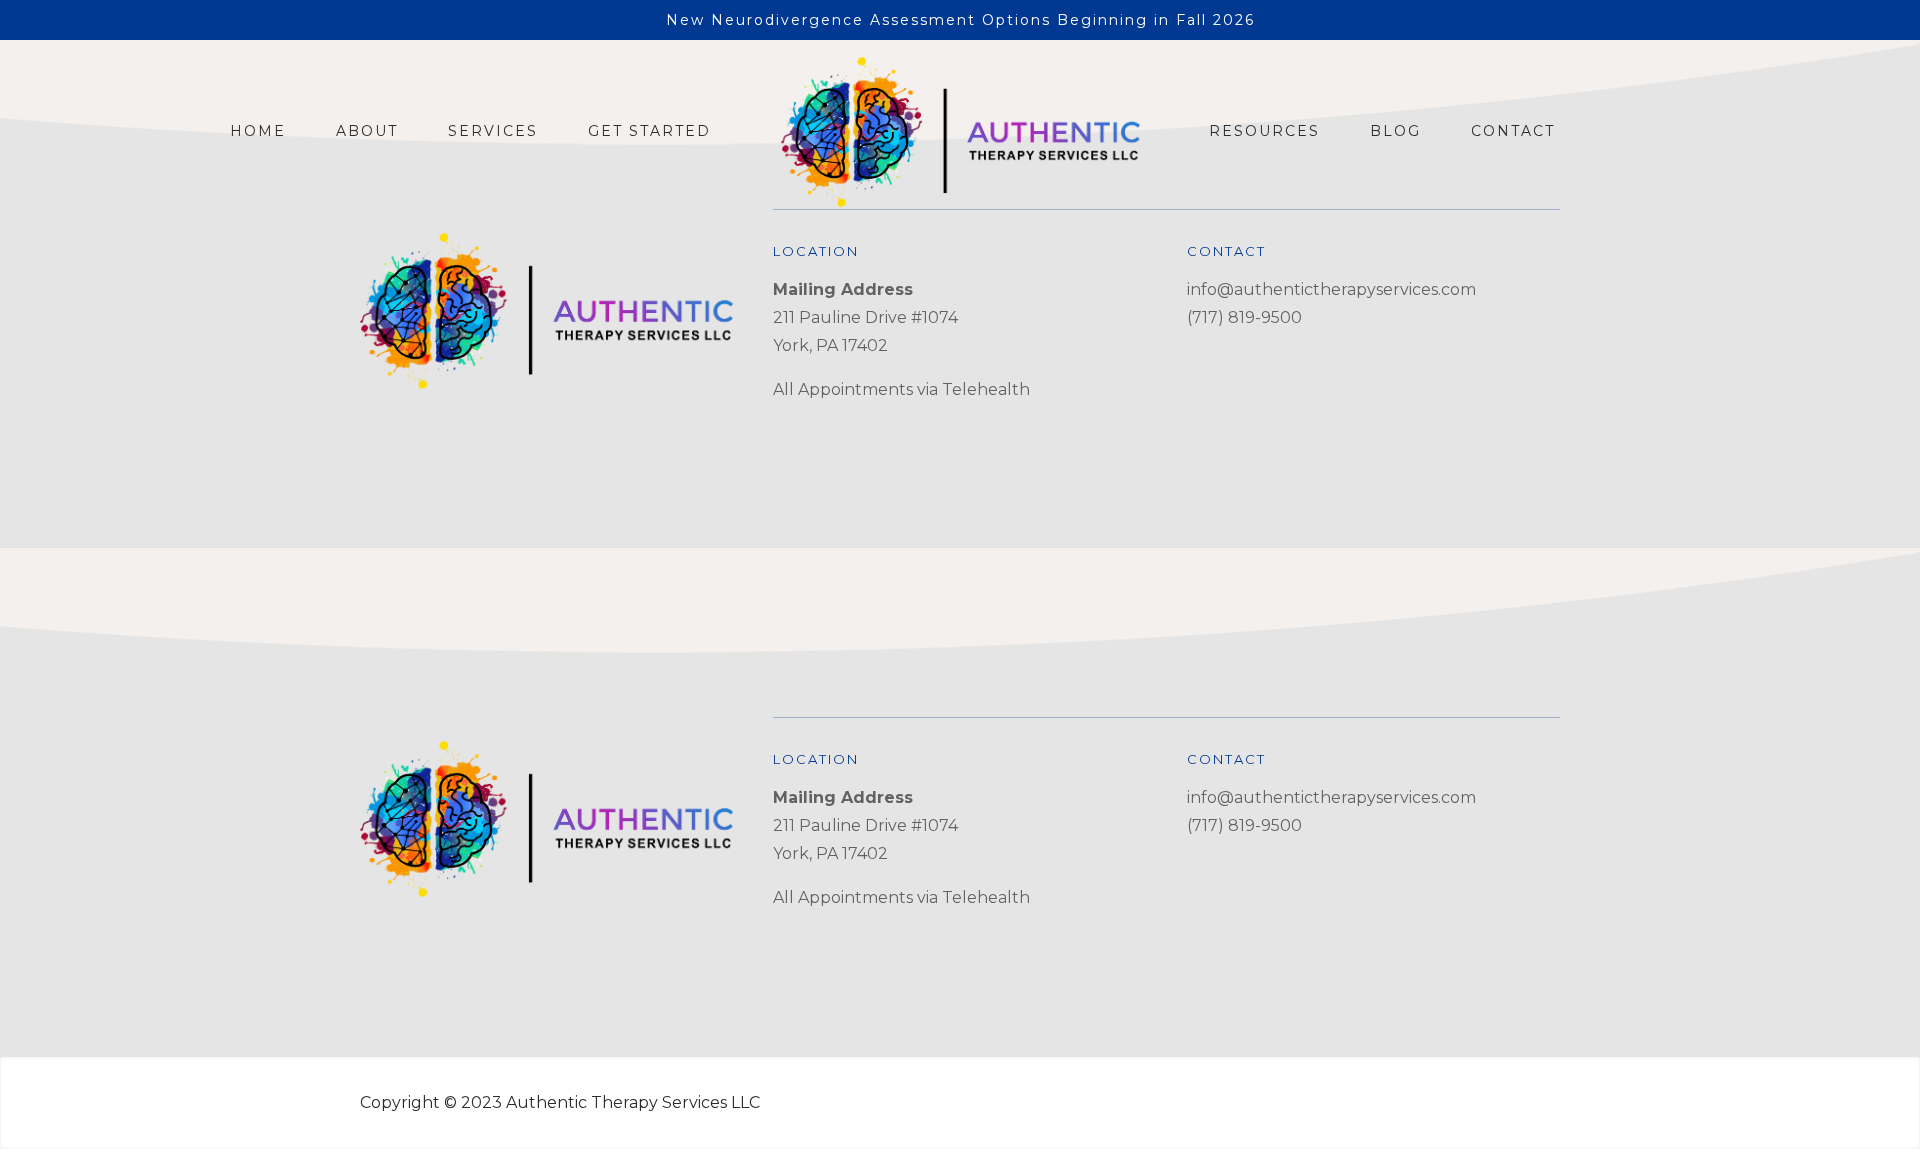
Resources (1264, 131)
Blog (1395, 131)
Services (493, 131)
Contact (1513, 131)
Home (258, 131)
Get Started (649, 131)
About (367, 131)
